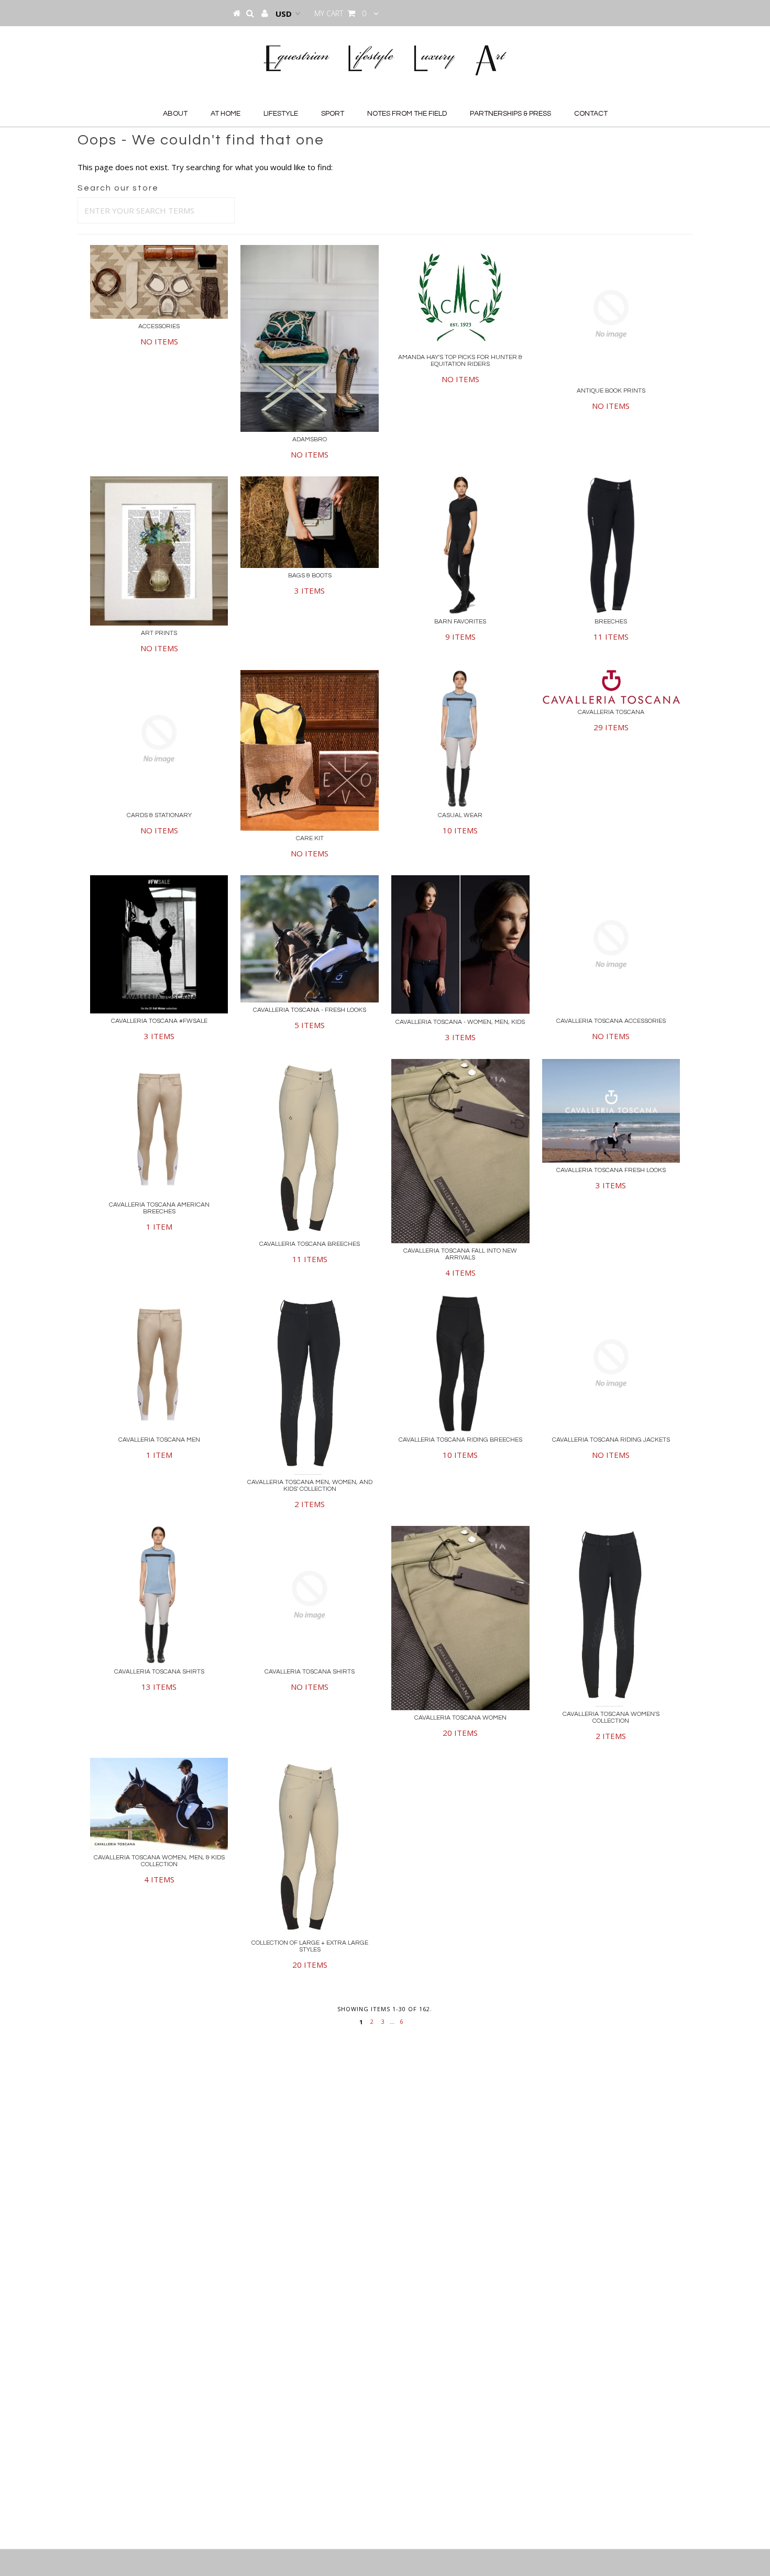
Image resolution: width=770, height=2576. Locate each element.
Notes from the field (407, 114)
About (175, 114)
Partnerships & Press (510, 114)
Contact (591, 114)
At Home (225, 114)
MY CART (340, 13)
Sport (333, 114)
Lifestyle (281, 114)
